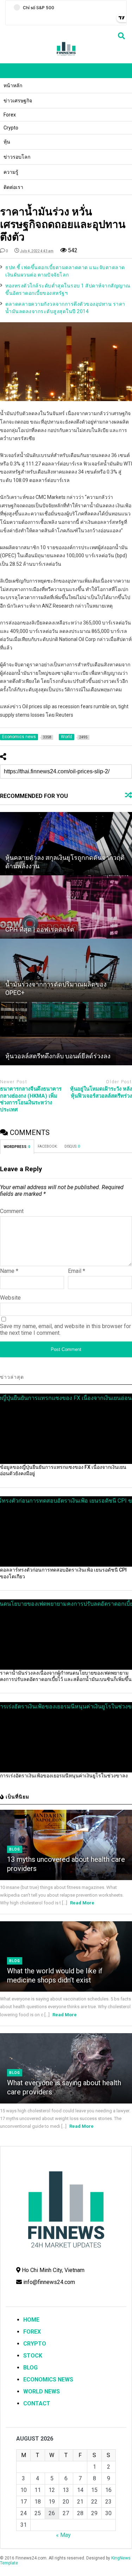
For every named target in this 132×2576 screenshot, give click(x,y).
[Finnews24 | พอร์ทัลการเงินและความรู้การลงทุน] (66, 55)
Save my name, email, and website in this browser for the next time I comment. (65, 1330)
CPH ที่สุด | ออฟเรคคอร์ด (40, 929)
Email (77, 1271)
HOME (31, 2320)
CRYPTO (35, 2344)
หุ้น (7, 142)
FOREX (32, 2332)
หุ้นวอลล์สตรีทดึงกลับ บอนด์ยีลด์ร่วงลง (58, 1056)
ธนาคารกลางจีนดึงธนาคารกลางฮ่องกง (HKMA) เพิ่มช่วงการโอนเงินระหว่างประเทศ (31, 1099)
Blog (15, 1849)
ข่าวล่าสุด (12, 1377)
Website (10, 1298)
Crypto (11, 128)
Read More (82, 1903)
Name (9, 1271)
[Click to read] (66, 844)
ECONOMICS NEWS (48, 2380)
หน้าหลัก (13, 85)
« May (63, 2535)
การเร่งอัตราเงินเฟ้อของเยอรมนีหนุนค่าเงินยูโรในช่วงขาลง (64, 1776)
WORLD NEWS (42, 2391)
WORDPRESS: (17, 1147)
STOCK (33, 2356)
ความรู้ (11, 172)
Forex (10, 115)
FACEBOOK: (48, 1146)
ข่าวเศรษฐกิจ (18, 101)
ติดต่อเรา (13, 187)
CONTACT (37, 2403)
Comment (12, 1211)
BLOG (30, 2368)
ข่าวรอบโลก (17, 157)
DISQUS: (72, 1146)
